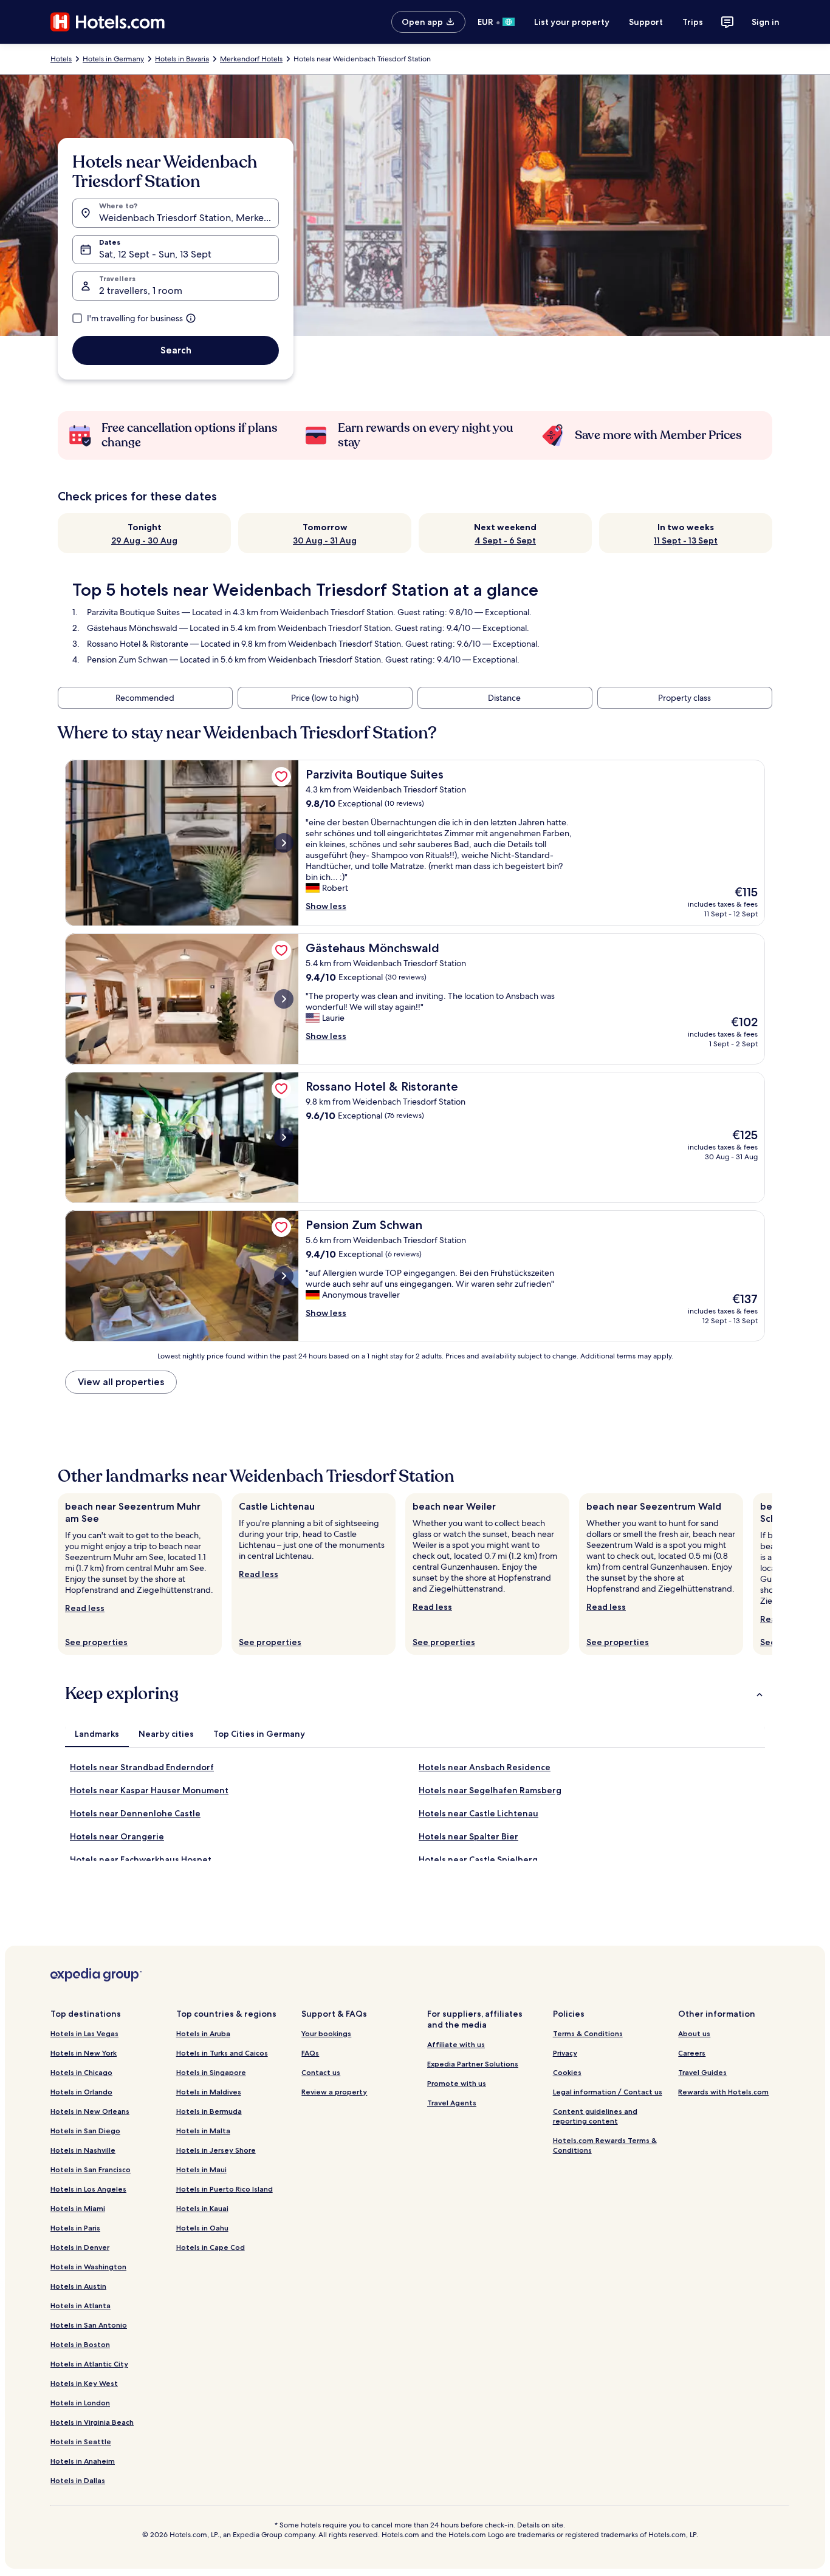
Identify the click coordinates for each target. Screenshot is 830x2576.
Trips (693, 22)
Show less (326, 906)
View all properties (121, 1382)
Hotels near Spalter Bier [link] (468, 1836)
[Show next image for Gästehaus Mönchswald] (284, 999)
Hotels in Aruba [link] (203, 2033)
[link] (281, 777)
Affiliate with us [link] (456, 2044)
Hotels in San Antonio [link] (89, 2325)
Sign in (766, 22)
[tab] (97, 1734)
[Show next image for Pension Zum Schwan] (284, 1276)
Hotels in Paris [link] (75, 2228)
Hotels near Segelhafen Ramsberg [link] (490, 1790)
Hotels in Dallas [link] (78, 2480)
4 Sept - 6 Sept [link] (505, 540)
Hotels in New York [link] (84, 2053)
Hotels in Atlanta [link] (81, 2305)
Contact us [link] (321, 2072)
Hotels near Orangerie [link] (117, 1836)
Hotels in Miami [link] (78, 2208)
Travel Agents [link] (452, 2103)
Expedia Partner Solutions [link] (473, 2064)
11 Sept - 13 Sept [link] (686, 540)
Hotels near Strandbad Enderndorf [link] (142, 1767)
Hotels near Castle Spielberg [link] (478, 1859)
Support (646, 22)
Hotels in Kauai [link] (202, 2208)
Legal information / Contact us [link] (608, 2092)
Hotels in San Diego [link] (85, 2131)
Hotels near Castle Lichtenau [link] (478, 1813)
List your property (572, 22)
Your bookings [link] (326, 2033)
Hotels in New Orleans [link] (90, 2111)
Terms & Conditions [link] (588, 2033)
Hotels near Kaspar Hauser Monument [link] (149, 1790)
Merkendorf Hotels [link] (251, 59)
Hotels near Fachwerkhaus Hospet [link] (141, 1859)
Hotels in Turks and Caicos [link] (222, 2053)
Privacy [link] (565, 2053)
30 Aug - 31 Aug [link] (325, 540)
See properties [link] (96, 1642)
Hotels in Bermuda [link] (209, 2111)
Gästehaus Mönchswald (132, 628)
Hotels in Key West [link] (84, 2383)
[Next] (772, 1574)
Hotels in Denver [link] (80, 2247)
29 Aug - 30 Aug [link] (144, 540)
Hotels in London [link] (80, 2403)
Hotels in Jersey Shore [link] (216, 2150)
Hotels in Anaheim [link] (83, 2461)
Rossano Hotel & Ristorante (138, 644)
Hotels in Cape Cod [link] (211, 2247)
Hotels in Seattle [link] (81, 2441)
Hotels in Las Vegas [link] (84, 2033)
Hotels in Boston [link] (80, 2344)
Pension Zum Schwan (127, 659)
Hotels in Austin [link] (78, 2286)
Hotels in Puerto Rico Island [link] (225, 2189)
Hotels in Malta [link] (203, 2131)
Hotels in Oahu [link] (202, 2228)
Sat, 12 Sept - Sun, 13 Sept (155, 254)
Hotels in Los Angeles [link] (88, 2189)
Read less (85, 1608)
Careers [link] (692, 2053)
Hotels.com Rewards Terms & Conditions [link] (605, 2145)
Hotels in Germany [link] (113, 59)
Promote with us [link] (457, 2083)
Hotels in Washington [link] (88, 2267)
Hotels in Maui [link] (201, 2169)
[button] (415, 1694)
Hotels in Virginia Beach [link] (92, 2422)
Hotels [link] (61, 59)
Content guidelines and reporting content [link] (595, 2116)
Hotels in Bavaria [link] (182, 59)
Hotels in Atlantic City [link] (89, 2364)
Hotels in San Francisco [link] (91, 2169)
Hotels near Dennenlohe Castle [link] (135, 1813)
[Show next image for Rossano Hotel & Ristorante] (284, 1137)
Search (176, 350)
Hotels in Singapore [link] (211, 2072)
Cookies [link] (567, 2072)
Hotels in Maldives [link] (209, 2092)
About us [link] (694, 2033)
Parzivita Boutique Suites (133, 612)
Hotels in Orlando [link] (81, 2092)
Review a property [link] (334, 2092)
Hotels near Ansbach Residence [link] (485, 1767)
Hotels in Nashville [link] (83, 2150)
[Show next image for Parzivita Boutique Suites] (284, 843)
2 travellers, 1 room (141, 291)
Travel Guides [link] (702, 2072)
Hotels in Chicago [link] (81, 2072)
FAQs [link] (310, 2053)
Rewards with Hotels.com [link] (723, 2092)
